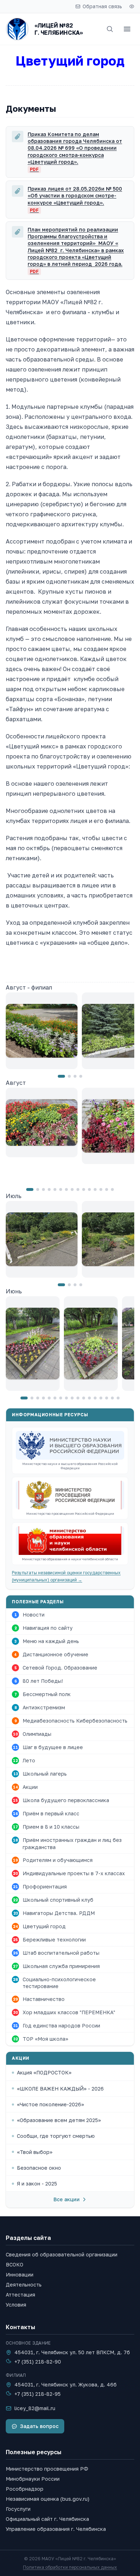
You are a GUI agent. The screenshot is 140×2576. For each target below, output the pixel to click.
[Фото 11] (89, 1189)
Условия (16, 2305)
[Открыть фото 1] (42, 1031)
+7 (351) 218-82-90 (38, 2362)
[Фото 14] (107, 1189)
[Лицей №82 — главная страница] (17, 29)
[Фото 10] (84, 1189)
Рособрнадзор (25, 2489)
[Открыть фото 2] (91, 1344)
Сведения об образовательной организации (62, 2254)
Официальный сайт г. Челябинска (47, 2519)
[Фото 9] (78, 1189)
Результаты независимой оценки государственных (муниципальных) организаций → (66, 1576)
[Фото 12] (95, 1189)
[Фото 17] (118, 1398)
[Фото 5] (55, 1189)
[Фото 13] (101, 1189)
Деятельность (24, 2285)
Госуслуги (18, 2509)
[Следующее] (128, 1035)
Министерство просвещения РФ (47, 2469)
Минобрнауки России (33, 2479)
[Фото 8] (72, 1189)
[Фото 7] (66, 1189)
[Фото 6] (61, 1189)
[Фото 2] (69, 1076)
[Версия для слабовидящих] (132, 6)
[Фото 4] (81, 1076)
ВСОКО (15, 2264)
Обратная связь (102, 6)
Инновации (20, 2275)
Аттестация (20, 2295)
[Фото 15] (112, 1189)
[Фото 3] (75, 1076)
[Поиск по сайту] (110, 29)
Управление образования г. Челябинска (56, 2529)
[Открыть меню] (127, 29)
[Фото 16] (112, 1398)
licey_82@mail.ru (35, 2408)
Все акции (67, 2199)
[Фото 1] (61, 1076)
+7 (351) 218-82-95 (38, 2394)
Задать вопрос (39, 2426)
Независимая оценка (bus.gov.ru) (48, 2499)
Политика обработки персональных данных (70, 2567)
